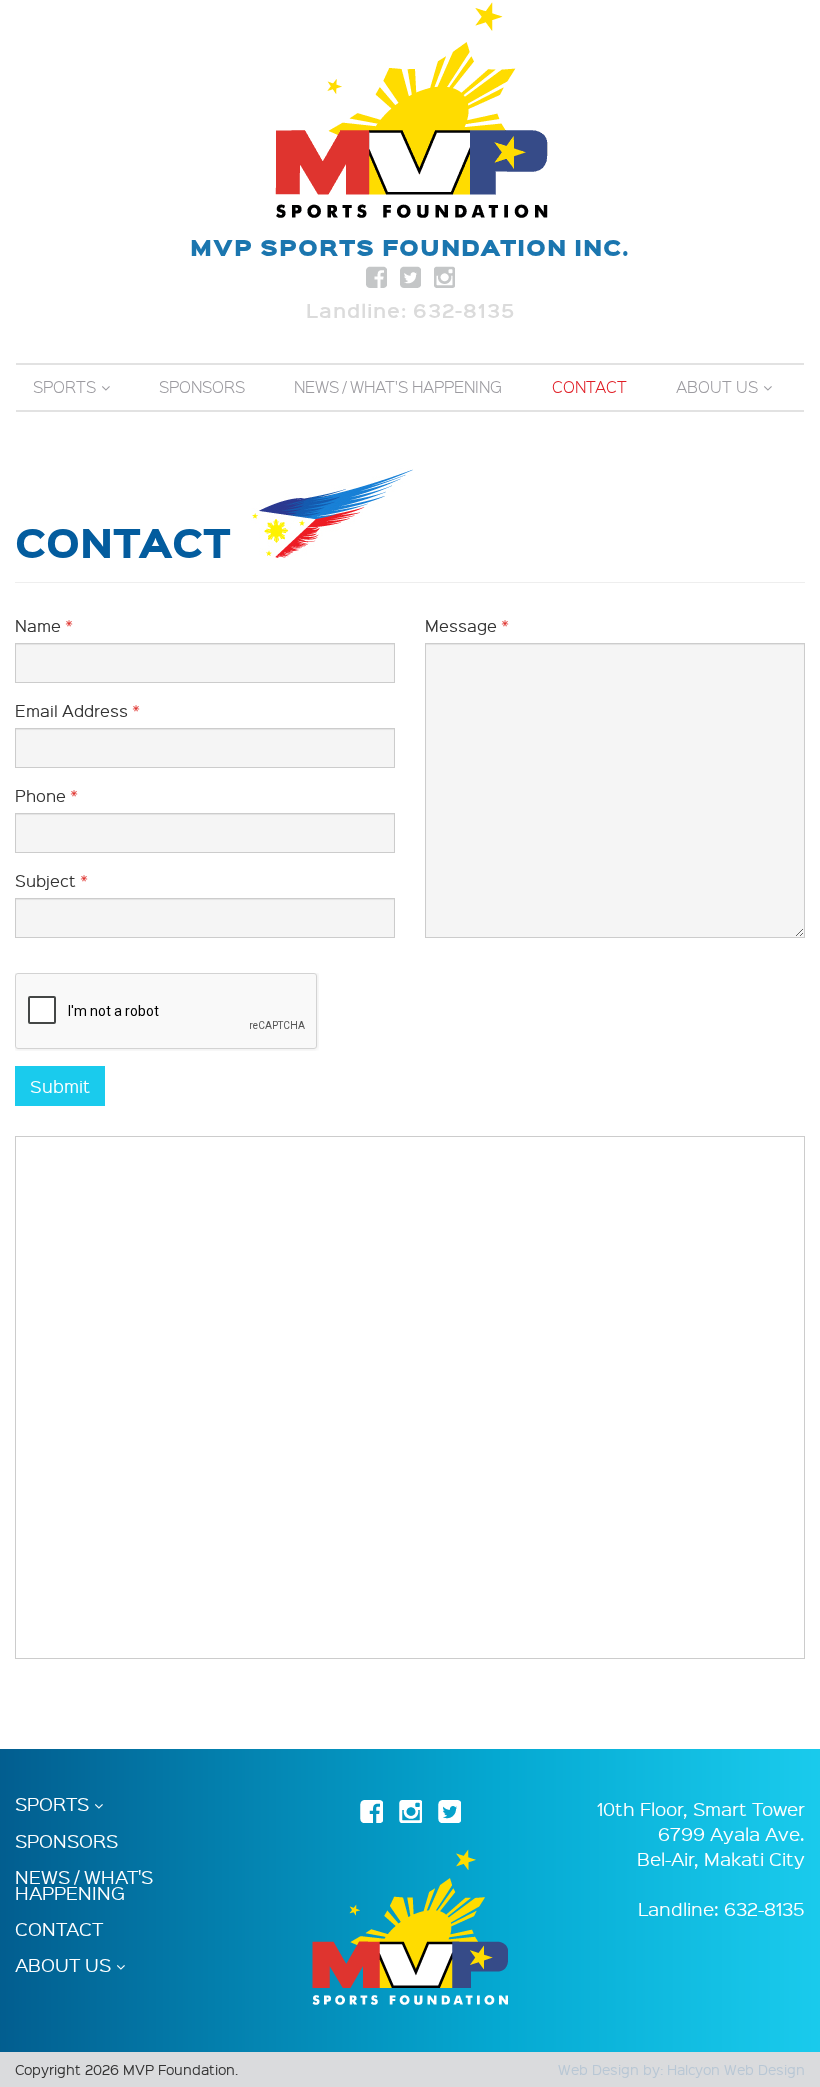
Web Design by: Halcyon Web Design (681, 2069)
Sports (64, 387)
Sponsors (202, 387)
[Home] (410, 110)
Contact (589, 387)
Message (467, 625)
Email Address (77, 710)
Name (44, 625)
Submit (60, 1085)
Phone (46, 795)
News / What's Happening (398, 387)
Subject (51, 880)
